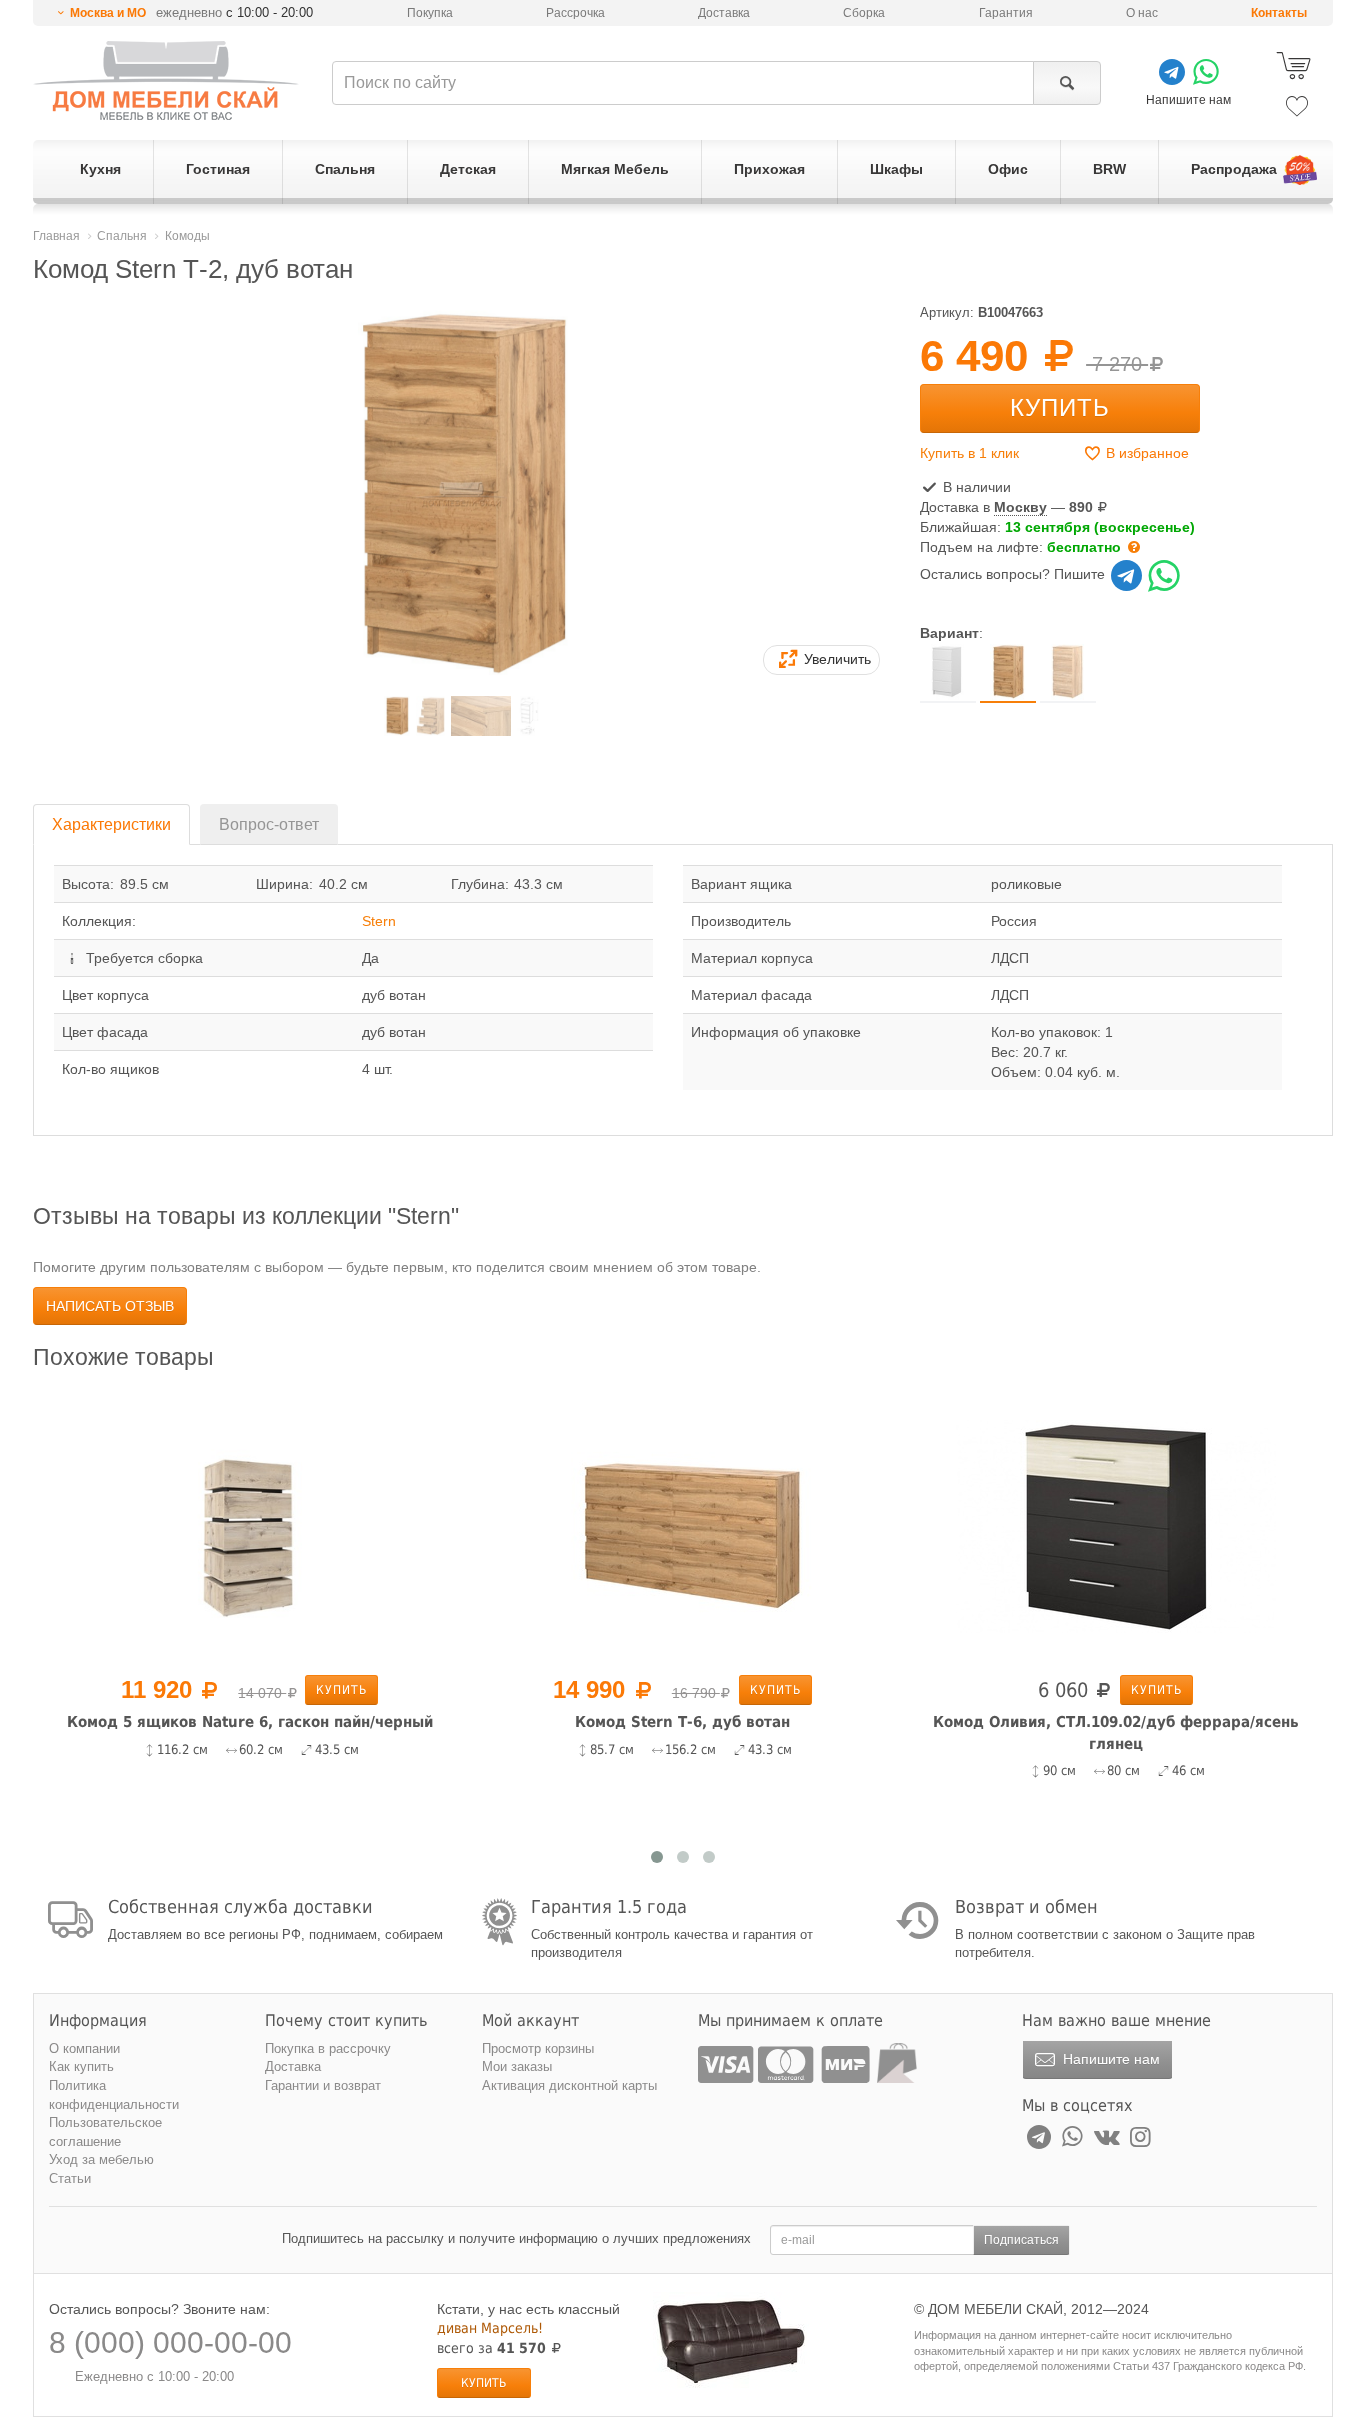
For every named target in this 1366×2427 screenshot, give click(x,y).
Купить (1060, 407)
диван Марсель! (490, 2328)
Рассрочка (575, 13)
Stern (379, 921)
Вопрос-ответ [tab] (269, 824)
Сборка (864, 13)
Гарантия (1006, 13)
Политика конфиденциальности (114, 2095)
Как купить (81, 2066)
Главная (56, 236)
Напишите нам (1109, 2059)
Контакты (1279, 13)
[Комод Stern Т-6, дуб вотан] (682, 1525)
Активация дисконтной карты (569, 2085)
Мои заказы (517, 2066)
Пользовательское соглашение (105, 2132)
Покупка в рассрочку (328, 2048)
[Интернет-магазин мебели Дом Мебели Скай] (166, 80)
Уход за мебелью (101, 2159)
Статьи (70, 2178)
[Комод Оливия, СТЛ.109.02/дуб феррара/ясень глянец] (1115, 1525)
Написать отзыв (110, 1306)
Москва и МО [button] (108, 13)
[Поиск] (1066, 83)
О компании (84, 2048)
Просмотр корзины (538, 2048)
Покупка (430, 13)
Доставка (724, 13)
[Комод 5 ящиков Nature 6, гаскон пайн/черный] (249, 1525)
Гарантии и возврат (323, 2085)
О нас (1142, 13)
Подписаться (1021, 2240)
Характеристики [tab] (111, 824)
